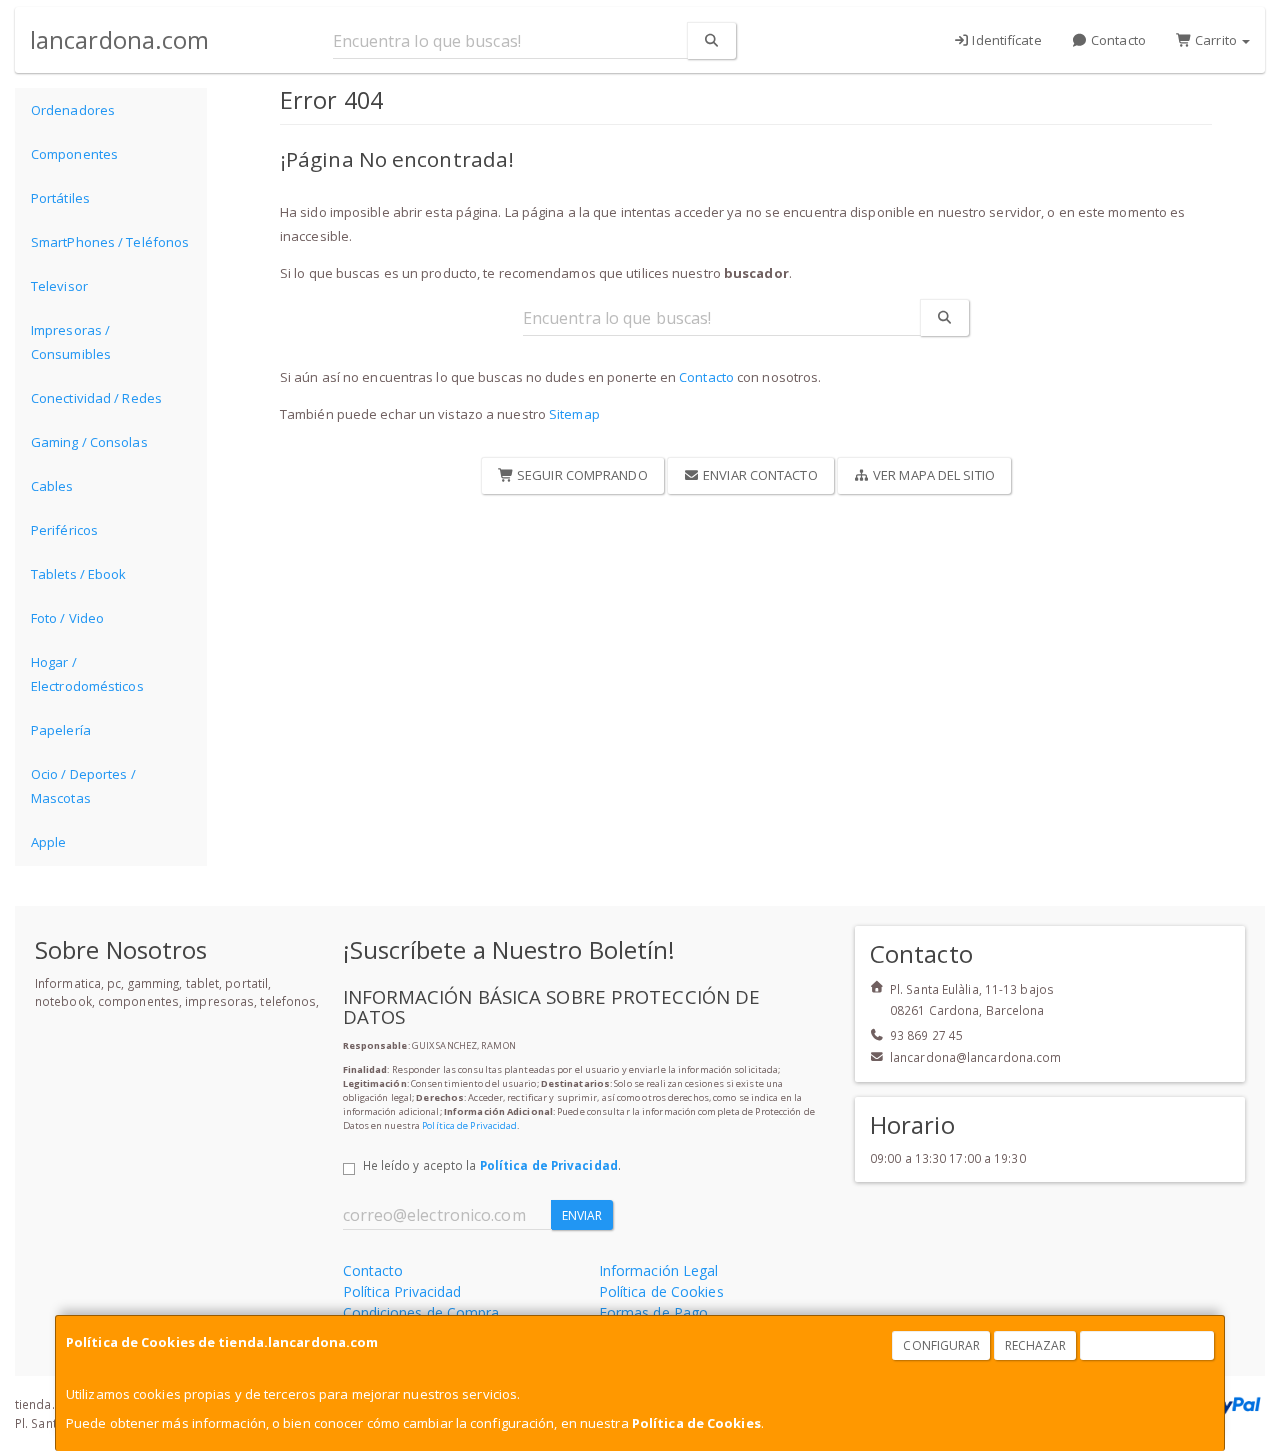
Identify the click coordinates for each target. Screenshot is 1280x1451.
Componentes (74, 154)
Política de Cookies (696, 1423)
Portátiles (60, 198)
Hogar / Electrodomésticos (87, 674)
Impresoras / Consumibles (71, 342)
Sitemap (574, 414)
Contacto (1117, 40)
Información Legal (659, 1270)
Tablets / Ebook (79, 574)
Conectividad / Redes (96, 398)
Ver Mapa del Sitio (932, 475)
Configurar (941, 1345)
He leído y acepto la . (492, 1165)
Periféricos (64, 530)
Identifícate (1005, 40)
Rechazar (1036, 1345)
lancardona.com (119, 39)
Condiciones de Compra (421, 1312)
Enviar (582, 1215)
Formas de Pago (653, 1312)
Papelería (61, 730)
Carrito (1216, 40)
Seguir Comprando (581, 475)
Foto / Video (67, 618)
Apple (49, 842)
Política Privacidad (402, 1291)
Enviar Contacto (759, 475)
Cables (52, 486)
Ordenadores (73, 110)
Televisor (59, 286)
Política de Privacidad (469, 1125)
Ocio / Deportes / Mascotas (83, 786)
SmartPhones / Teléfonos (110, 242)
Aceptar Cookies (1148, 1345)
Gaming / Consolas (89, 442)
